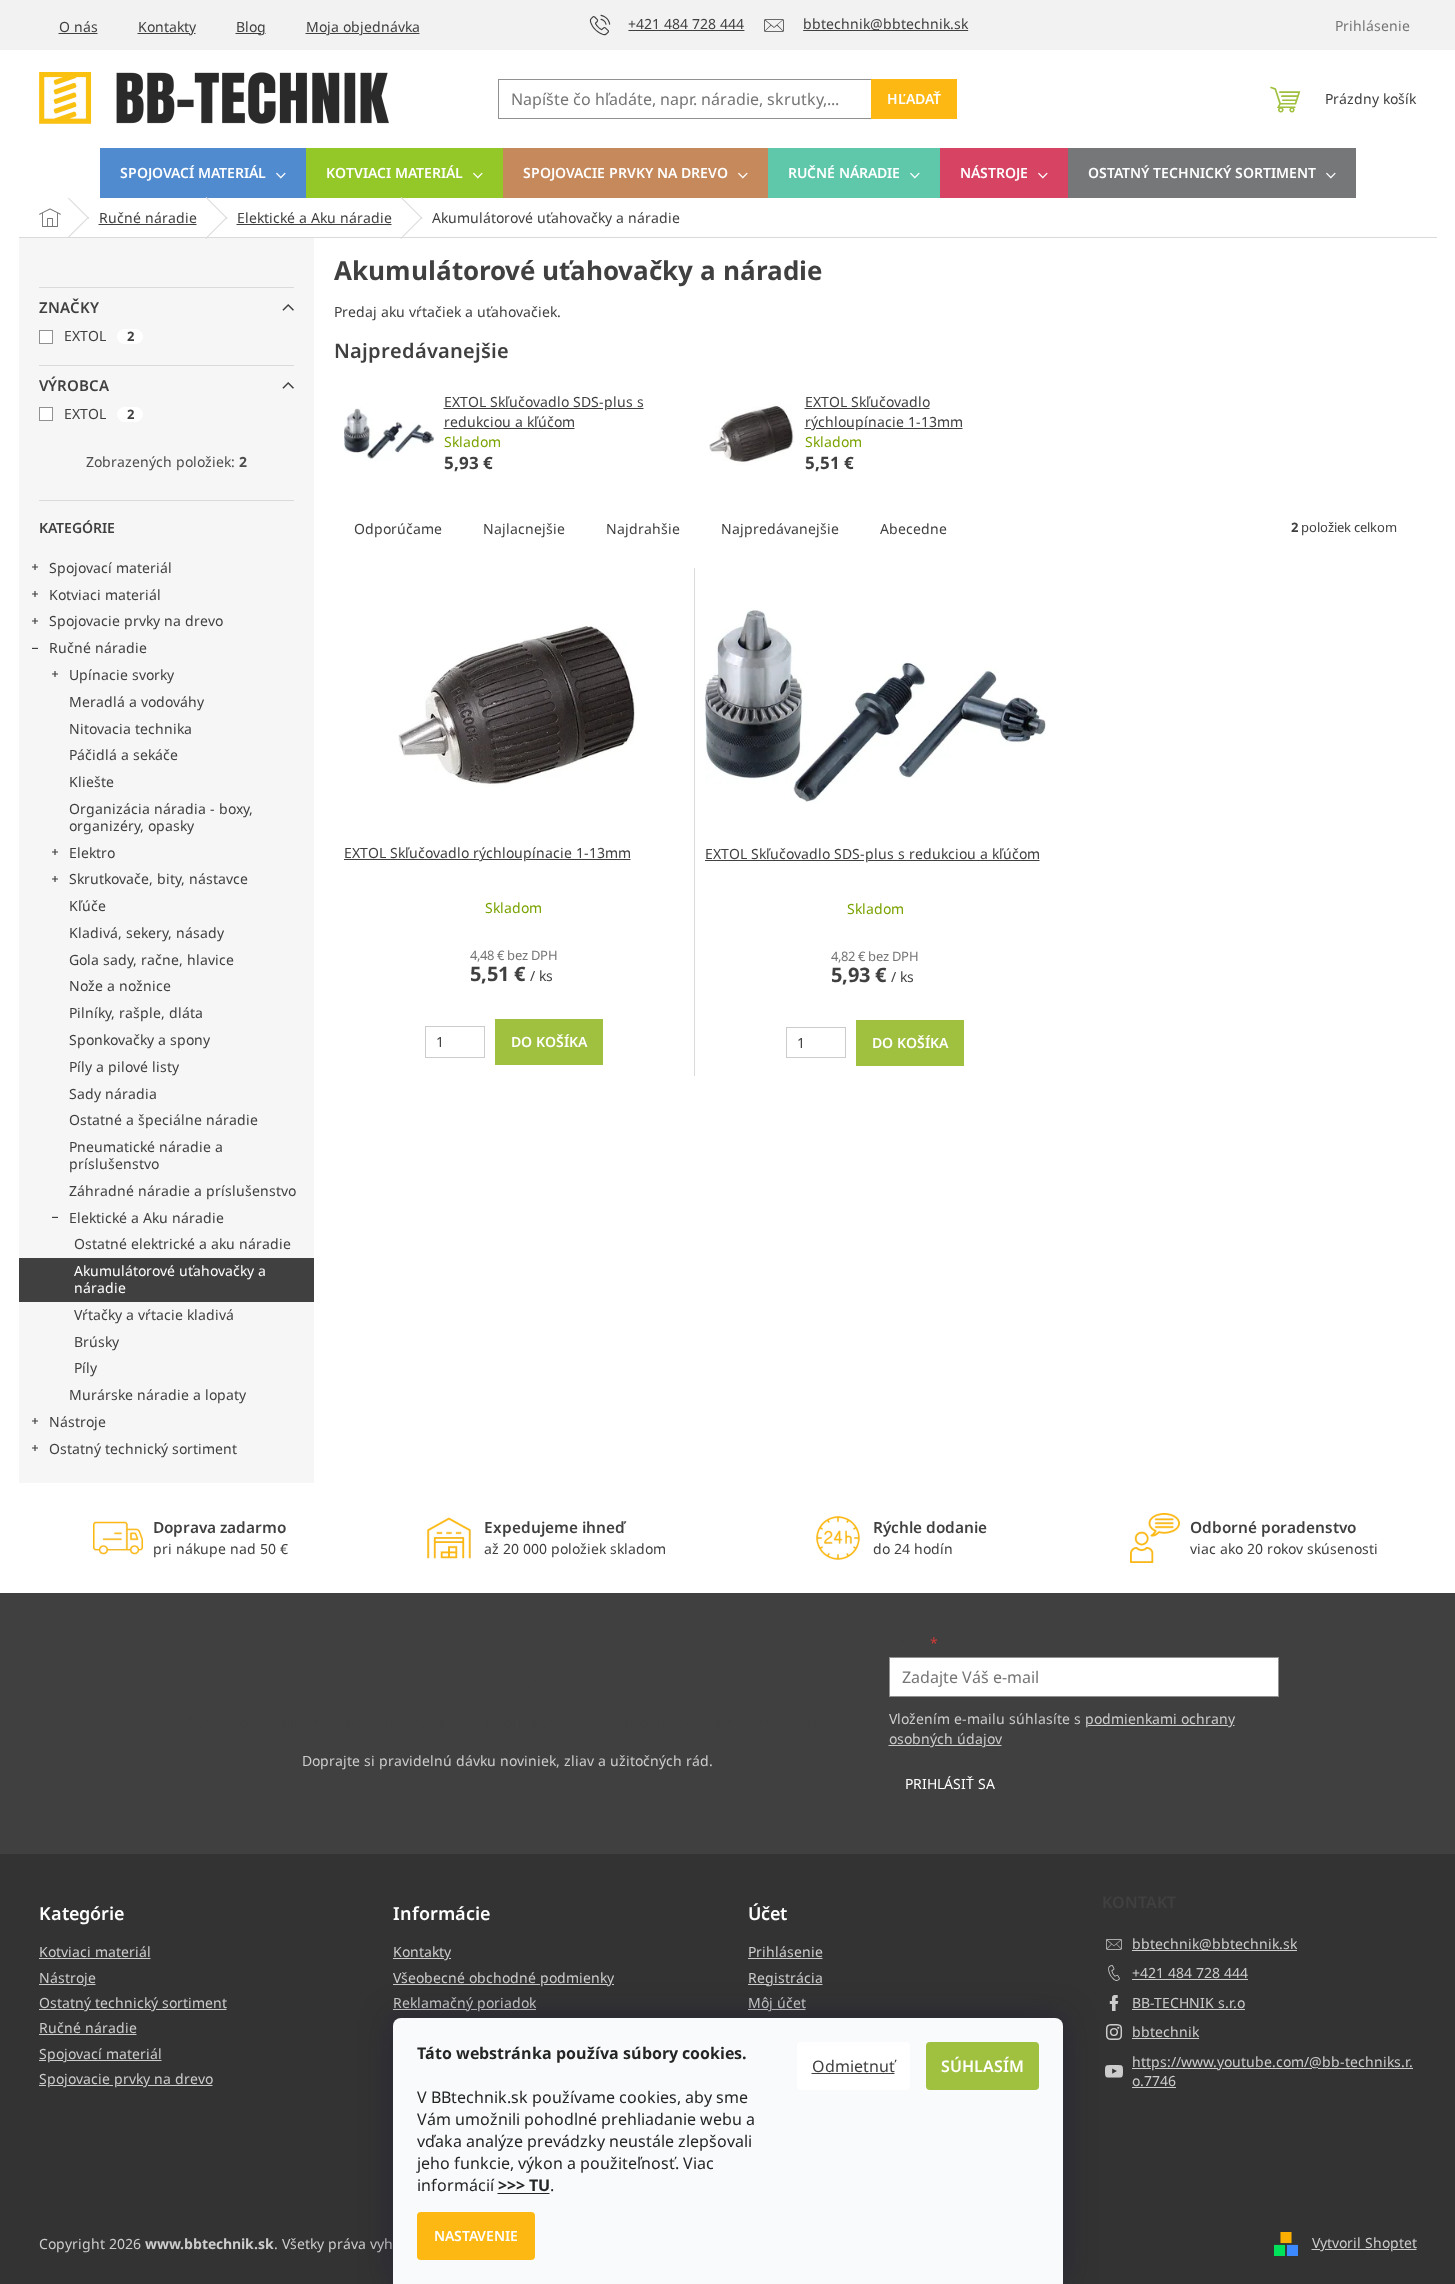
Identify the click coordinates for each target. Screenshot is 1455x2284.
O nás (78, 26)
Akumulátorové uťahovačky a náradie (170, 1279)
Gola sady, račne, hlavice (151, 959)
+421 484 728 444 (1190, 1972)
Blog (251, 26)
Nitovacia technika (130, 728)
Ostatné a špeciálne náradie (163, 1119)
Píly (85, 1367)
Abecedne (913, 528)
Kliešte (91, 781)
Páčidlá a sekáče (123, 754)
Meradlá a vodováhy (136, 701)
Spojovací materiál (110, 567)
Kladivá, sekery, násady (146, 932)
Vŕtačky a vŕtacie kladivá (154, 1314)
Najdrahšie (643, 528)
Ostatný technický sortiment (143, 1448)
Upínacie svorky (121, 674)
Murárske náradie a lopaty (157, 1394)
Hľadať (914, 98)
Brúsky (96, 1341)
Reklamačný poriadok (464, 2002)
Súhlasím (982, 2066)
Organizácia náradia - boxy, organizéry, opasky (161, 817)
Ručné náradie (98, 647)
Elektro (92, 852)
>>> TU (524, 2185)
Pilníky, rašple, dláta (136, 1012)
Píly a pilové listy (124, 1066)
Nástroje (77, 1421)
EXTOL (99, 335)
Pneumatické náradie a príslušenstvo (146, 1155)
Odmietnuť (853, 2066)
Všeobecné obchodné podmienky (503, 1977)
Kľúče (87, 905)
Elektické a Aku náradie (146, 1217)
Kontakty (167, 26)
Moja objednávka (363, 26)
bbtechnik (1165, 2031)
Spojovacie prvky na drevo (136, 620)
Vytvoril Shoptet (1364, 2242)
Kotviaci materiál (105, 594)
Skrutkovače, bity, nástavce (158, 878)
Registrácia (785, 1977)
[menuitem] (203, 173)
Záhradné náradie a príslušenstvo (182, 1190)
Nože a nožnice (120, 985)
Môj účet (777, 2002)
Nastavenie (476, 2235)
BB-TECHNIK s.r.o (1188, 2002)
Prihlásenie (785, 1951)
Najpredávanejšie (780, 528)
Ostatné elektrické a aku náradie (182, 1243)
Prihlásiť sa (950, 1783)
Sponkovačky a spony (139, 1039)
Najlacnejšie (524, 528)
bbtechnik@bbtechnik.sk (1214, 1943)
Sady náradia (113, 1093)
